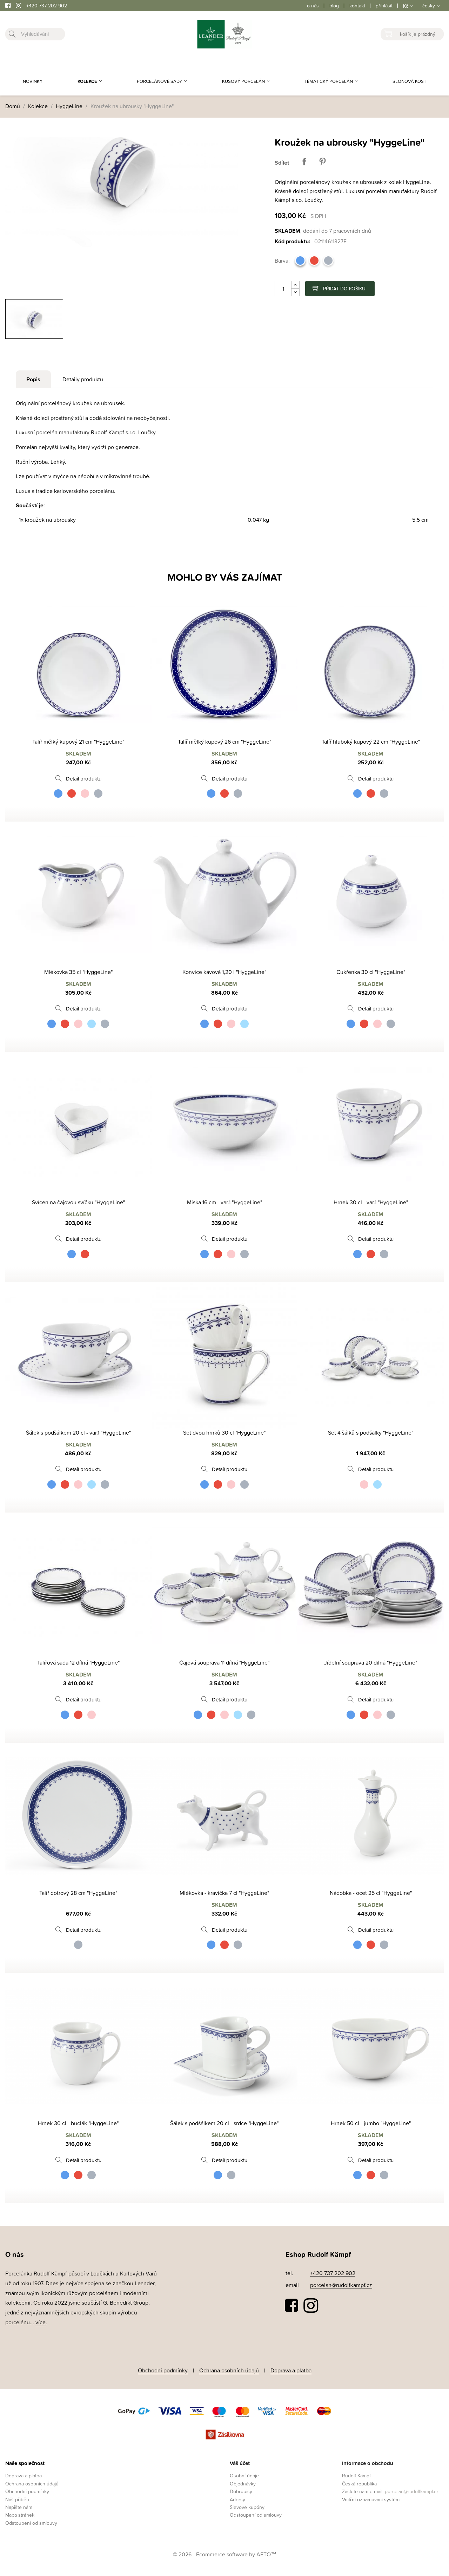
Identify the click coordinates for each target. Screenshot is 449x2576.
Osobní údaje (244, 2475)
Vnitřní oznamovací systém (371, 2499)
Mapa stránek (20, 2515)
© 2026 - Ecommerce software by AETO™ (225, 2554)
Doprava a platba (291, 2370)
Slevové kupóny (247, 2507)
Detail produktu (84, 779)
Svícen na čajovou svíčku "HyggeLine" (78, 1202)
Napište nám (19, 2507)
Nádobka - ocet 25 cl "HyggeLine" (371, 1893)
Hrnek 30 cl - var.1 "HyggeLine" (371, 1202)
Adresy (237, 2499)
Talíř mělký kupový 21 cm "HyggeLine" (78, 742)
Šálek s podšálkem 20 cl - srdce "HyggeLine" (224, 2123)
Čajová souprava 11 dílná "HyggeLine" (224, 1662)
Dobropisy (241, 2491)
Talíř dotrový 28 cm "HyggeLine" (78, 1893)
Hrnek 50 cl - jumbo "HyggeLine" (371, 2123)
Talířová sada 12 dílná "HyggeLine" (78, 1662)
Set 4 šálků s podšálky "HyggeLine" (371, 1432)
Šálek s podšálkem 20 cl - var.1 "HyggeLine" (78, 1432)
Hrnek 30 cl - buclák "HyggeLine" (78, 2123)
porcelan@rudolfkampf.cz (341, 2285)
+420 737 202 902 (47, 5)
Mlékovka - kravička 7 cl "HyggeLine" (224, 1893)
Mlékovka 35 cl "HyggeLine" (78, 972)
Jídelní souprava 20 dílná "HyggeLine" (371, 1662)
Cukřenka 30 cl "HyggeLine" (371, 972)
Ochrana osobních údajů (229, 2370)
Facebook (292, 2306)
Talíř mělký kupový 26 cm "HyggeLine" (224, 742)
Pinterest (322, 162)
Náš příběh (17, 2499)
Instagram (311, 2306)
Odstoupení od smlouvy (31, 2523)
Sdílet (304, 162)
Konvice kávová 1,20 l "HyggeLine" (224, 972)
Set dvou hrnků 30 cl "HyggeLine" (224, 1432)
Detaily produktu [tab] (83, 379)
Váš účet (240, 2463)
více (41, 2322)
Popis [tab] (33, 379)
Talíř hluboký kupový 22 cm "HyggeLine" (371, 742)
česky (429, 5)
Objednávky (243, 2483)
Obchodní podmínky (163, 2370)
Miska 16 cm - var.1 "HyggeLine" (224, 1202)
